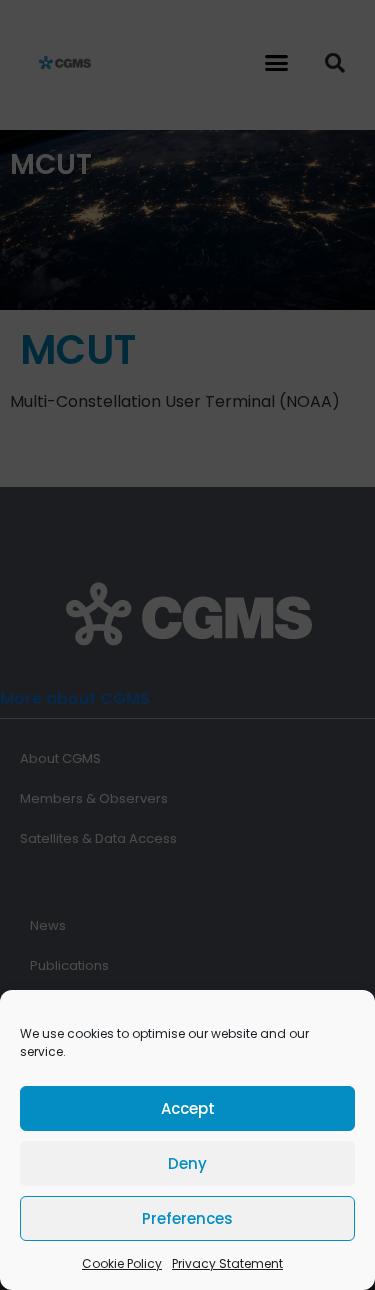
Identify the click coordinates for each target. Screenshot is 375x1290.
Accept (188, 1108)
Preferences (187, 1218)
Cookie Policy (122, 1263)
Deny (187, 1163)
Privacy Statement (227, 1263)
